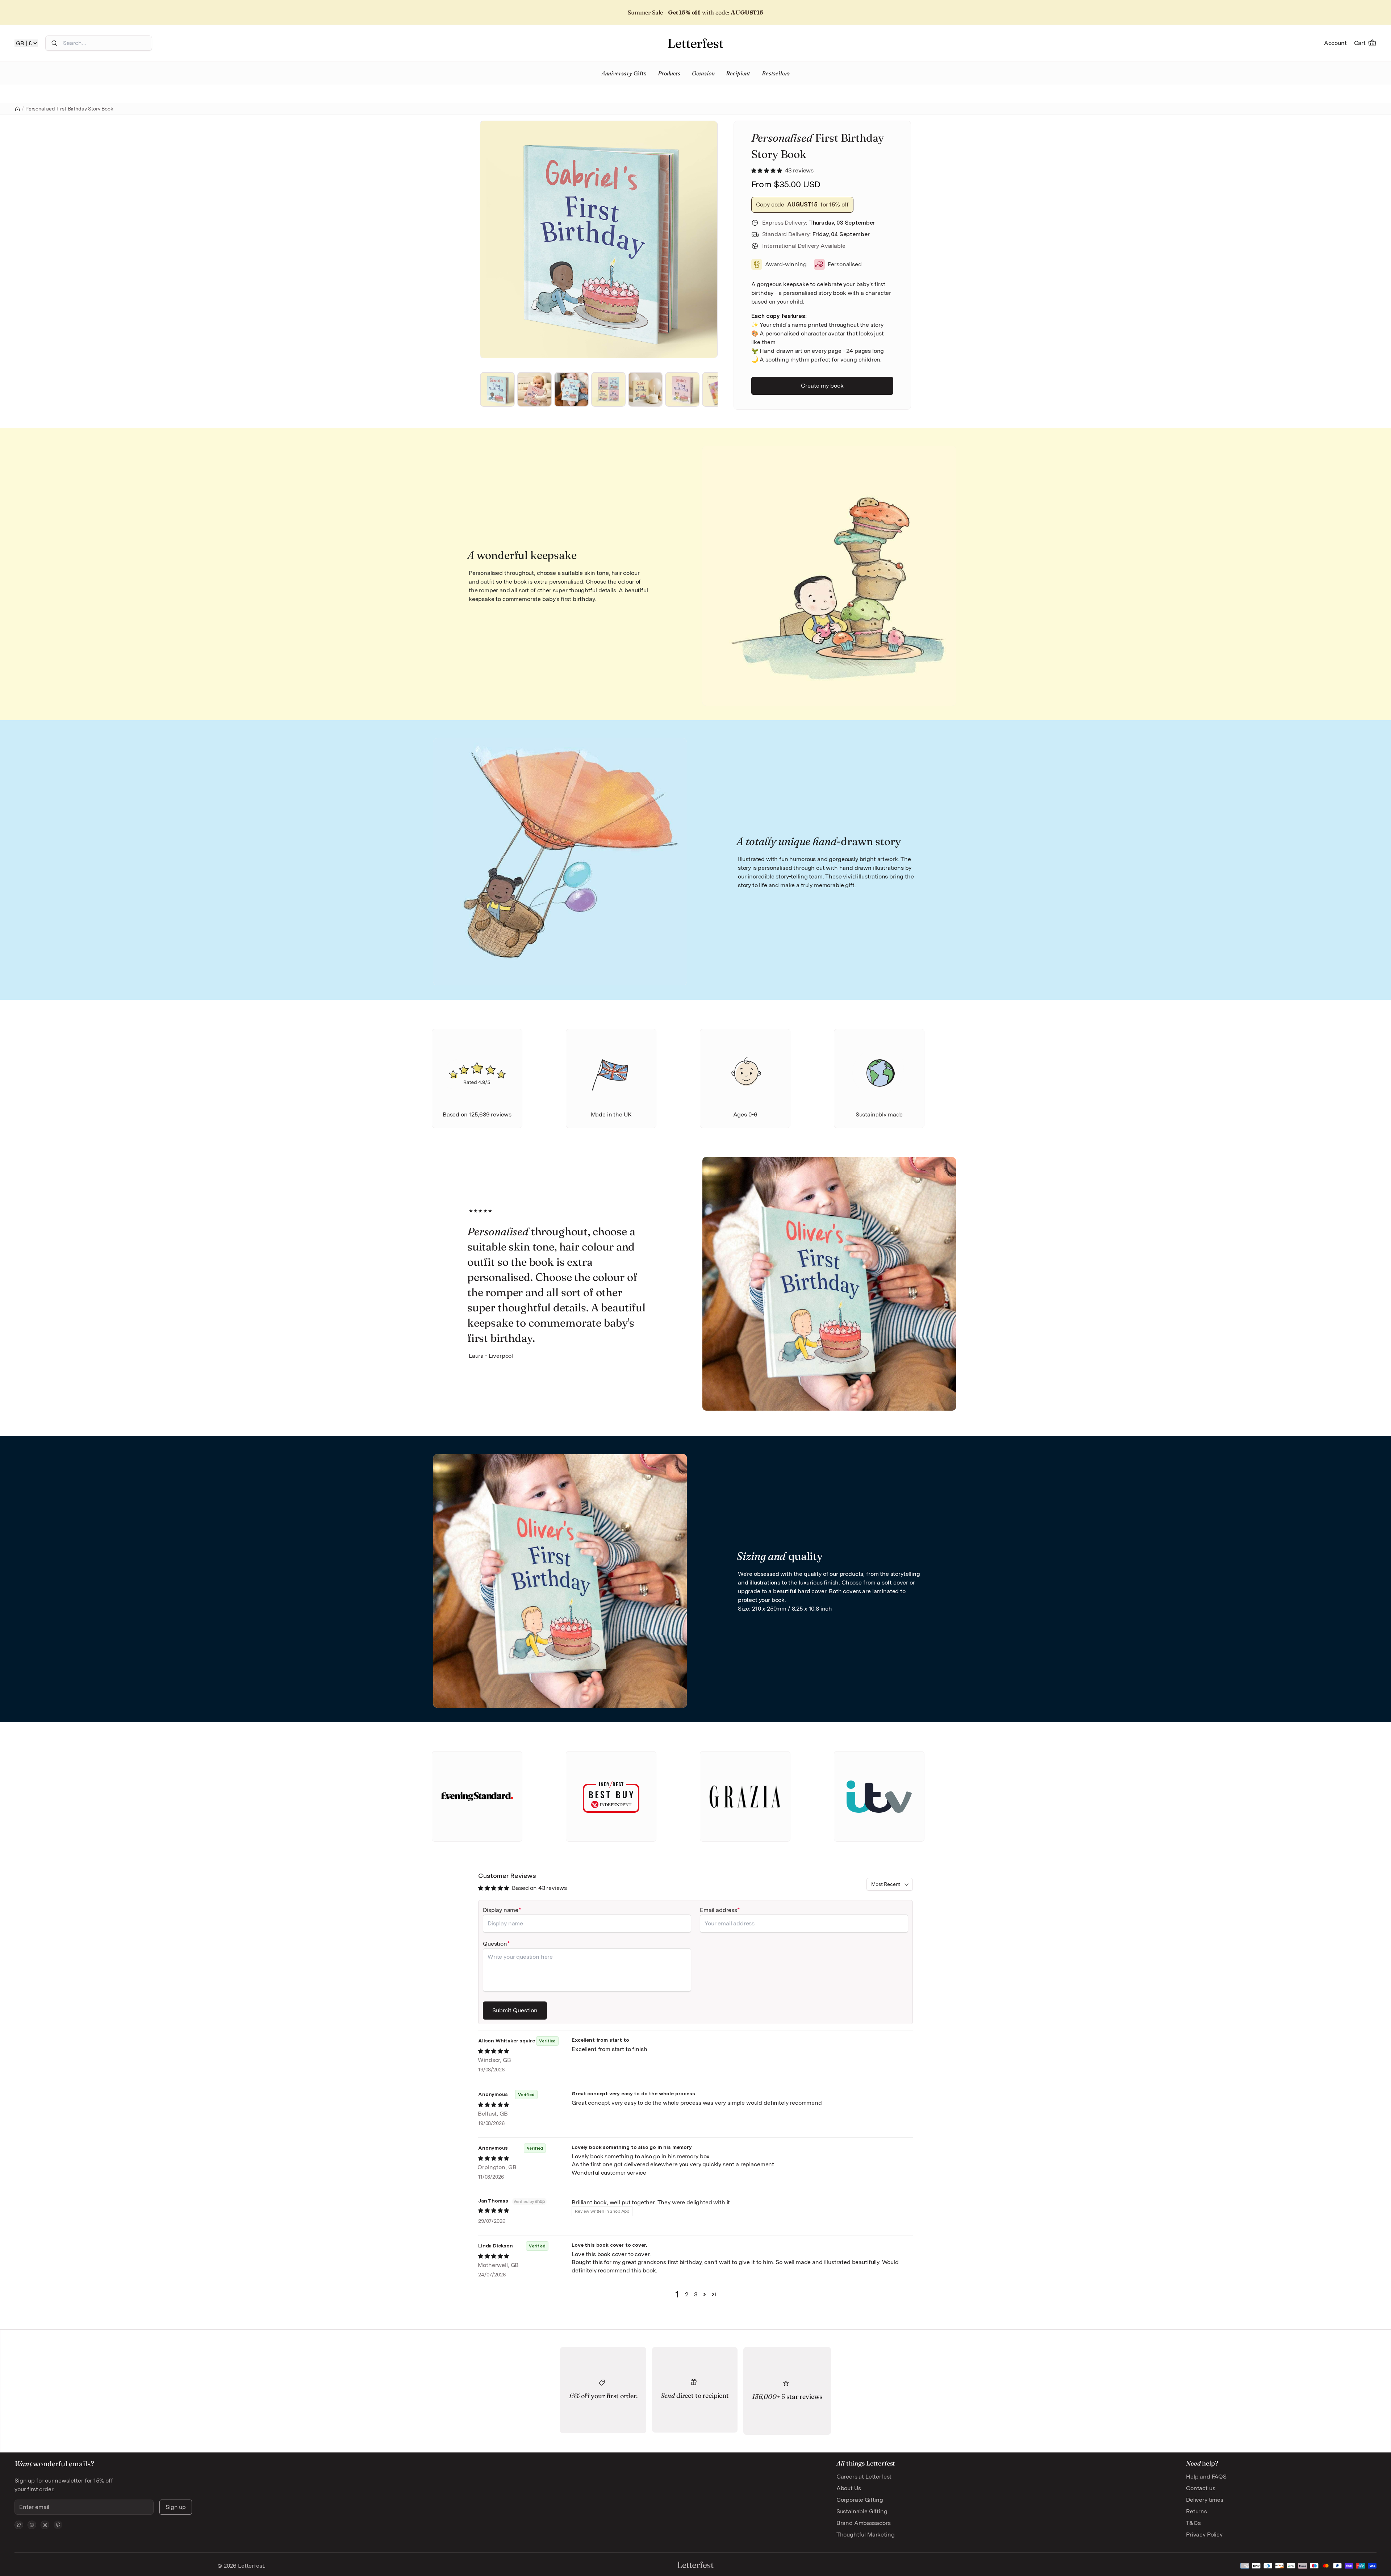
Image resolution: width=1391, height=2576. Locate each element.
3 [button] (696, 2294)
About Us (849, 2488)
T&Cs (1193, 2523)
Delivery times (1205, 2500)
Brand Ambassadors (864, 2523)
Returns (1196, 2511)
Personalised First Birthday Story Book (69, 109)
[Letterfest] (695, 43)
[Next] (702, 239)
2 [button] (687, 2294)
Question (495, 1944)
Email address (719, 1910)
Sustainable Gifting (862, 2511)
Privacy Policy (1204, 2535)
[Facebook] (32, 2525)
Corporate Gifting (860, 2500)
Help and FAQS (1206, 2477)
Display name (501, 1910)
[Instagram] (45, 2525)
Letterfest (250, 2566)
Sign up (176, 2507)
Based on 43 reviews (539, 1888)
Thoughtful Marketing (866, 2535)
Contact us (1200, 2488)
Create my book (822, 386)
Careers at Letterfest (864, 2477)
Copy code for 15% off (803, 204)
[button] (767, 170)
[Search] (54, 43)
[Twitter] (19, 2525)
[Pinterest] (58, 2525)
